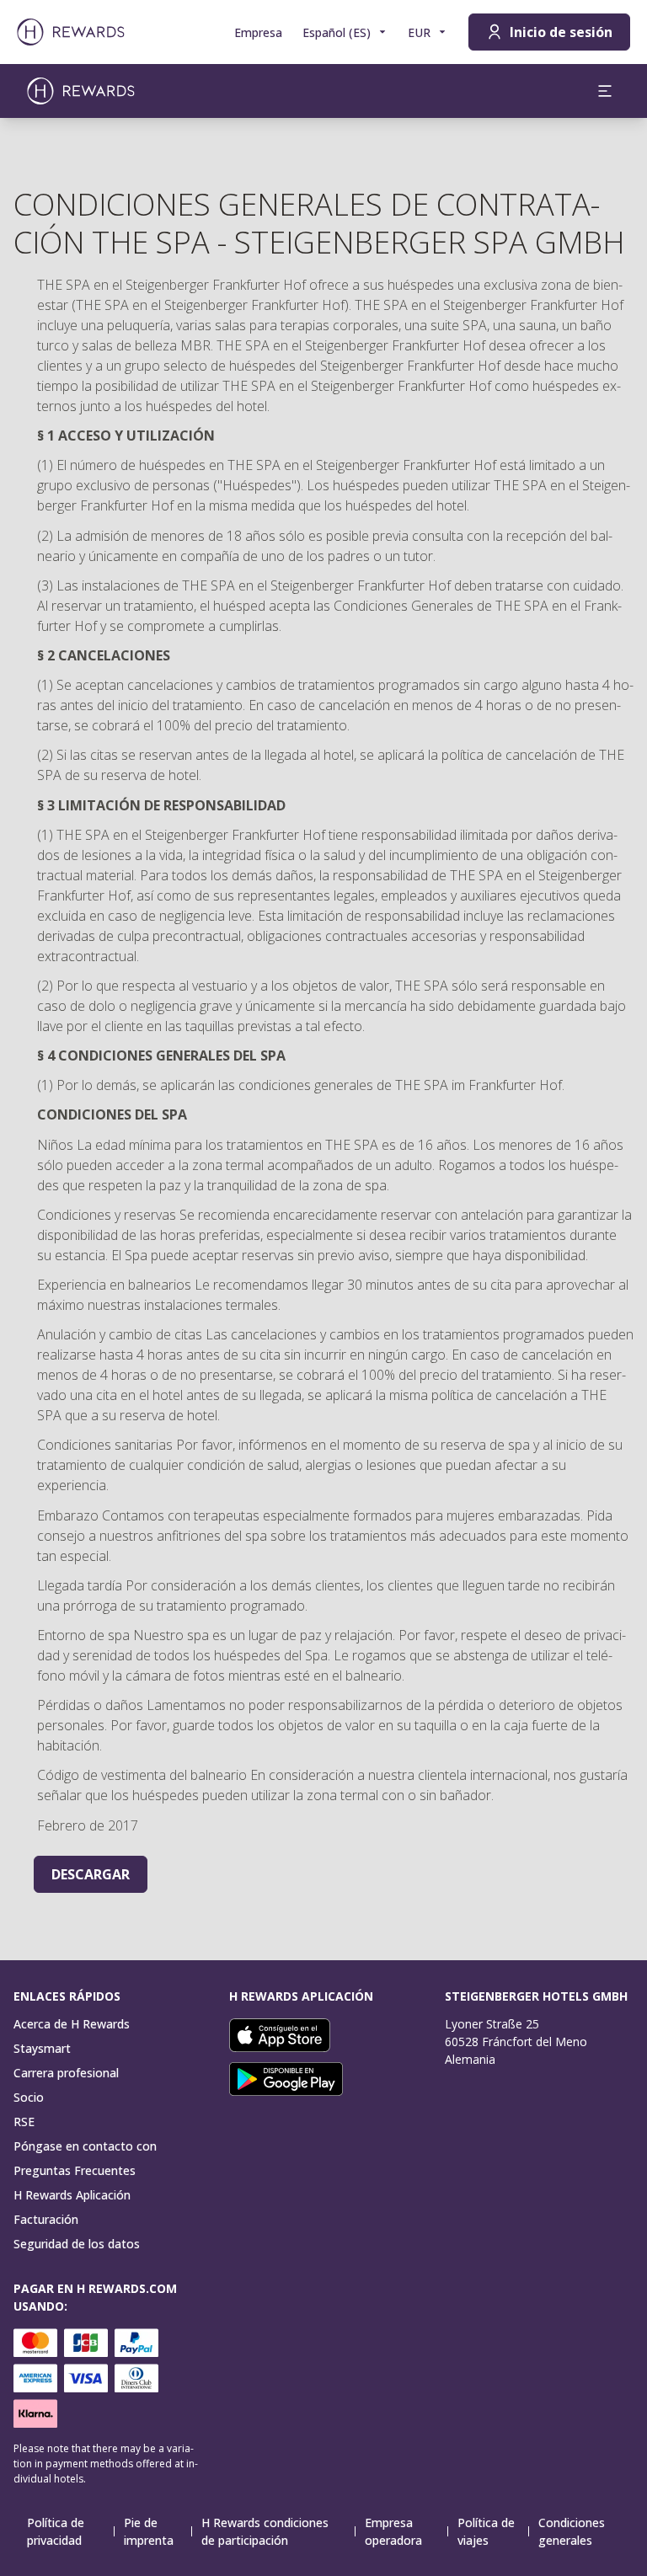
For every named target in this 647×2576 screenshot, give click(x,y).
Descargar (91, 1874)
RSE (24, 2122)
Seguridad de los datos (77, 2244)
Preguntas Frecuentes (75, 2170)
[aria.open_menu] (605, 91)
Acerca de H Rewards (72, 2024)
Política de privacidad (56, 2531)
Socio (29, 2097)
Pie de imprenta (149, 2531)
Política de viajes (486, 2531)
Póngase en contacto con (85, 2146)
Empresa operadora (393, 2531)
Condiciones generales (572, 2531)
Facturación (46, 2219)
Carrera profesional (66, 2073)
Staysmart (42, 2048)
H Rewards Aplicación (72, 2195)
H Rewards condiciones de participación (265, 2531)
